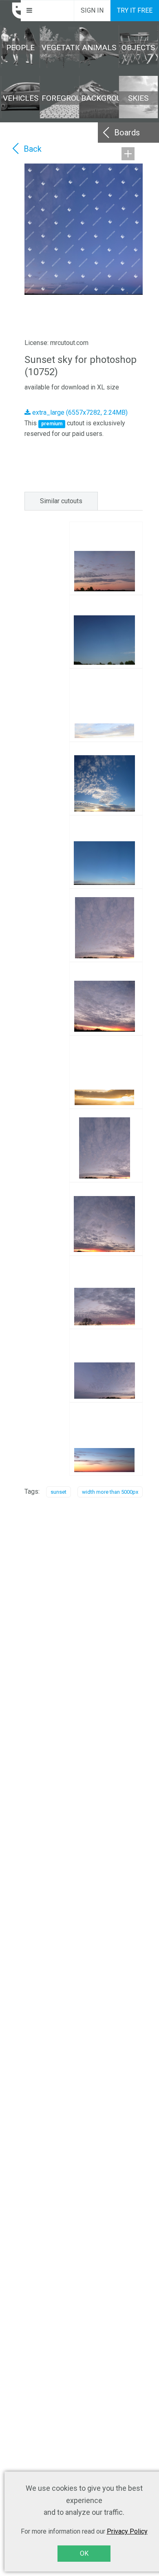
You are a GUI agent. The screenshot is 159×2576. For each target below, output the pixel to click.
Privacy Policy (127, 2531)
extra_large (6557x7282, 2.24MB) (79, 412)
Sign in (92, 10)
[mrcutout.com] (11, 11)
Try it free (135, 10)
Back (33, 149)
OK (84, 2553)
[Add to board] (128, 154)
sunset (59, 1492)
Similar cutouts (61, 501)
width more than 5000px (110, 1492)
